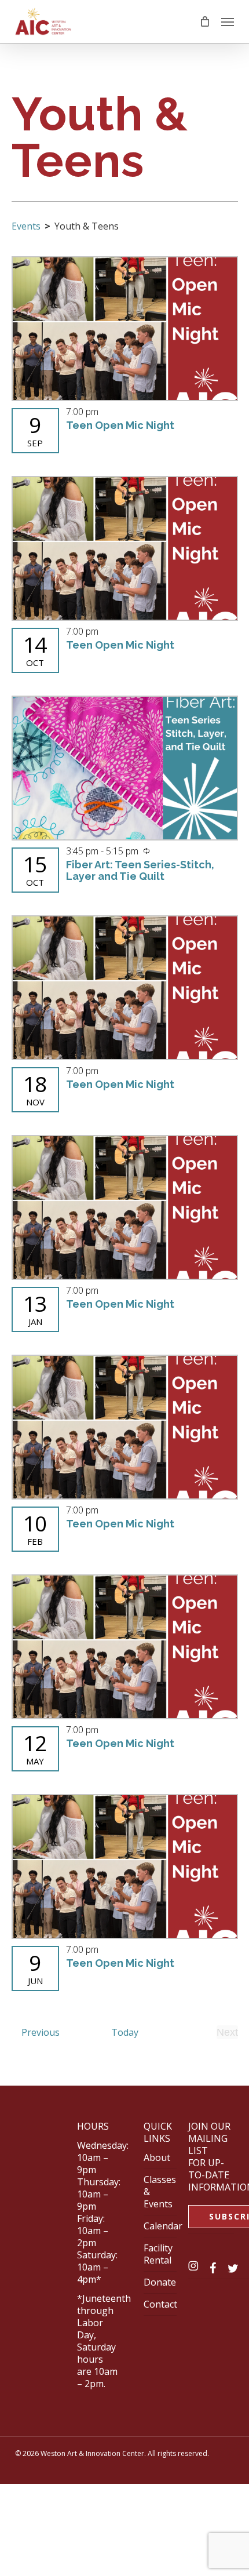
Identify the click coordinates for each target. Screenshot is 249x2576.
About (157, 2157)
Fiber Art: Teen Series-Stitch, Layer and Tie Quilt (140, 870)
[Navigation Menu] (228, 21)
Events (26, 226)
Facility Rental (158, 2254)
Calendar (163, 2226)
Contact (160, 2304)
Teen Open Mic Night (120, 425)
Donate (160, 2282)
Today (125, 2032)
